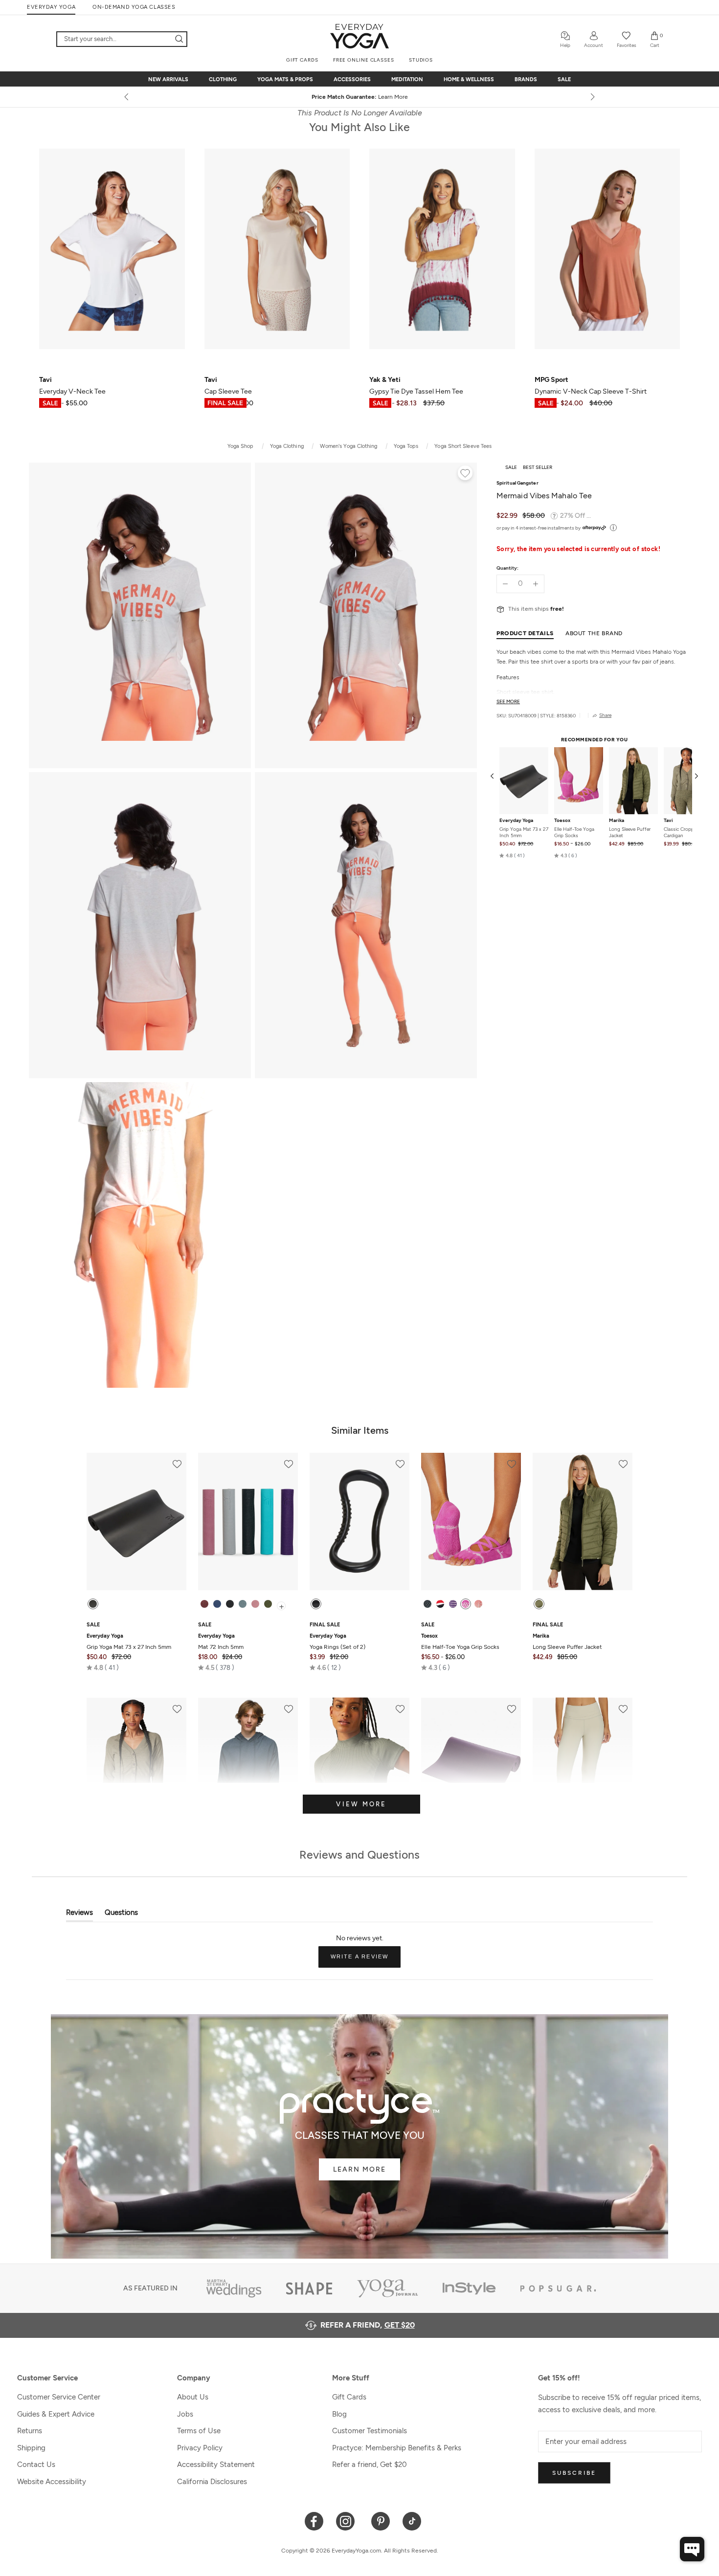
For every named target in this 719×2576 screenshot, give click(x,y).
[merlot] (204, 1604)
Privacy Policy (200, 2448)
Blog (339, 2414)
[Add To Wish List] (465, 474)
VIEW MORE (361, 1804)
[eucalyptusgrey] (243, 1604)
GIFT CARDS (302, 60)
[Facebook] (314, 2520)
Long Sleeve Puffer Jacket (630, 832)
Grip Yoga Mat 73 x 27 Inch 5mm (524, 832)
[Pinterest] (381, 2520)
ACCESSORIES (352, 79)
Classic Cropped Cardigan (682, 832)
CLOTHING (223, 79)
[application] (692, 2549)
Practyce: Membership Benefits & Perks (397, 2448)
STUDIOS (421, 60)
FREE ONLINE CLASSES (364, 60)
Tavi (668, 821)
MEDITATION (407, 79)
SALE (564, 79)
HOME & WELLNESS (469, 79)
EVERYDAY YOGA (51, 7)
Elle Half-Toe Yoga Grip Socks (574, 832)
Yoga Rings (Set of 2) (337, 1642)
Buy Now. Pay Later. (493, 97)
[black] (93, 1604)
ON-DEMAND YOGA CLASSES (134, 7)
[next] (592, 97)
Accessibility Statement (216, 2465)
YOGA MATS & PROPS (285, 79)
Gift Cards (349, 2397)
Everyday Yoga (516, 821)
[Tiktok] (412, 2520)
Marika (617, 821)
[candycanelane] (440, 1604)
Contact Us (36, 2465)
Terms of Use (199, 2431)
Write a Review (366, 1960)
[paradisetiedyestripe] (466, 1604)
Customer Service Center (59, 2397)
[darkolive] (268, 1604)
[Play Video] (140, 1235)
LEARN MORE (359, 2169)
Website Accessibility (52, 2482)
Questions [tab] (121, 1915)
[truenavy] (217, 1604)
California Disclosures (212, 2482)
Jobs (185, 2414)
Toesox (562, 821)
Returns (30, 2431)
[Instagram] (348, 2520)
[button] (512, 855)
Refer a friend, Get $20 (370, 2465)
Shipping (31, 2448)
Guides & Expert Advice (56, 2414)
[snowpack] (427, 1604)
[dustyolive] (539, 1604)
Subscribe (574, 2473)
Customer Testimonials (370, 2431)
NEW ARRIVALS (168, 79)
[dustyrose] (255, 1604)
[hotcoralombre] (478, 1604)
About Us (193, 2397)
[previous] (127, 97)
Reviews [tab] (79, 1915)
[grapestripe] (453, 1604)
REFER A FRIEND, (368, 2325)
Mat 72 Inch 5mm (221, 1642)
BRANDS (526, 79)
